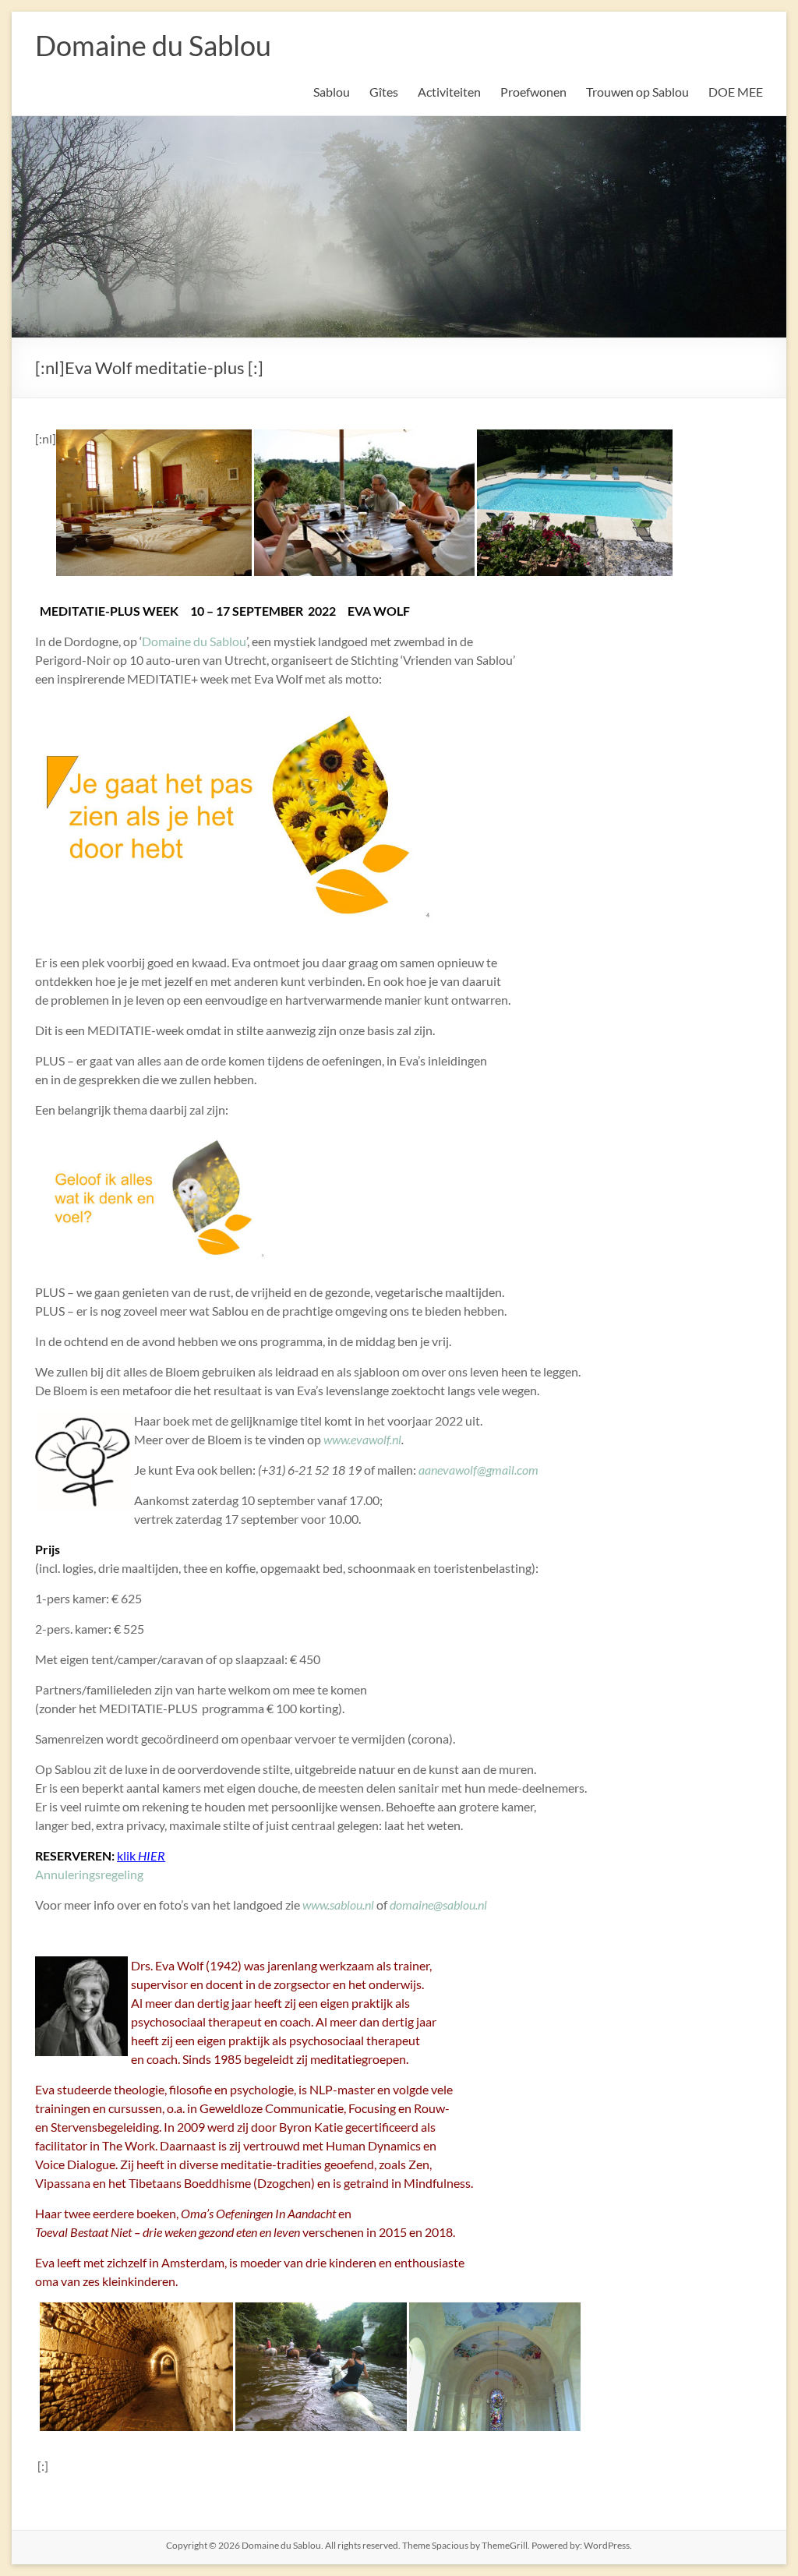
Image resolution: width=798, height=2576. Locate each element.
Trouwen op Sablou (637, 92)
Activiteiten (449, 92)
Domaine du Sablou (153, 45)
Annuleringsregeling (89, 1874)
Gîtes (384, 92)
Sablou (332, 92)
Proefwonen (533, 92)
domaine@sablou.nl (437, 1905)
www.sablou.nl (338, 1905)
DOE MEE (736, 92)
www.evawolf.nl (362, 1439)
